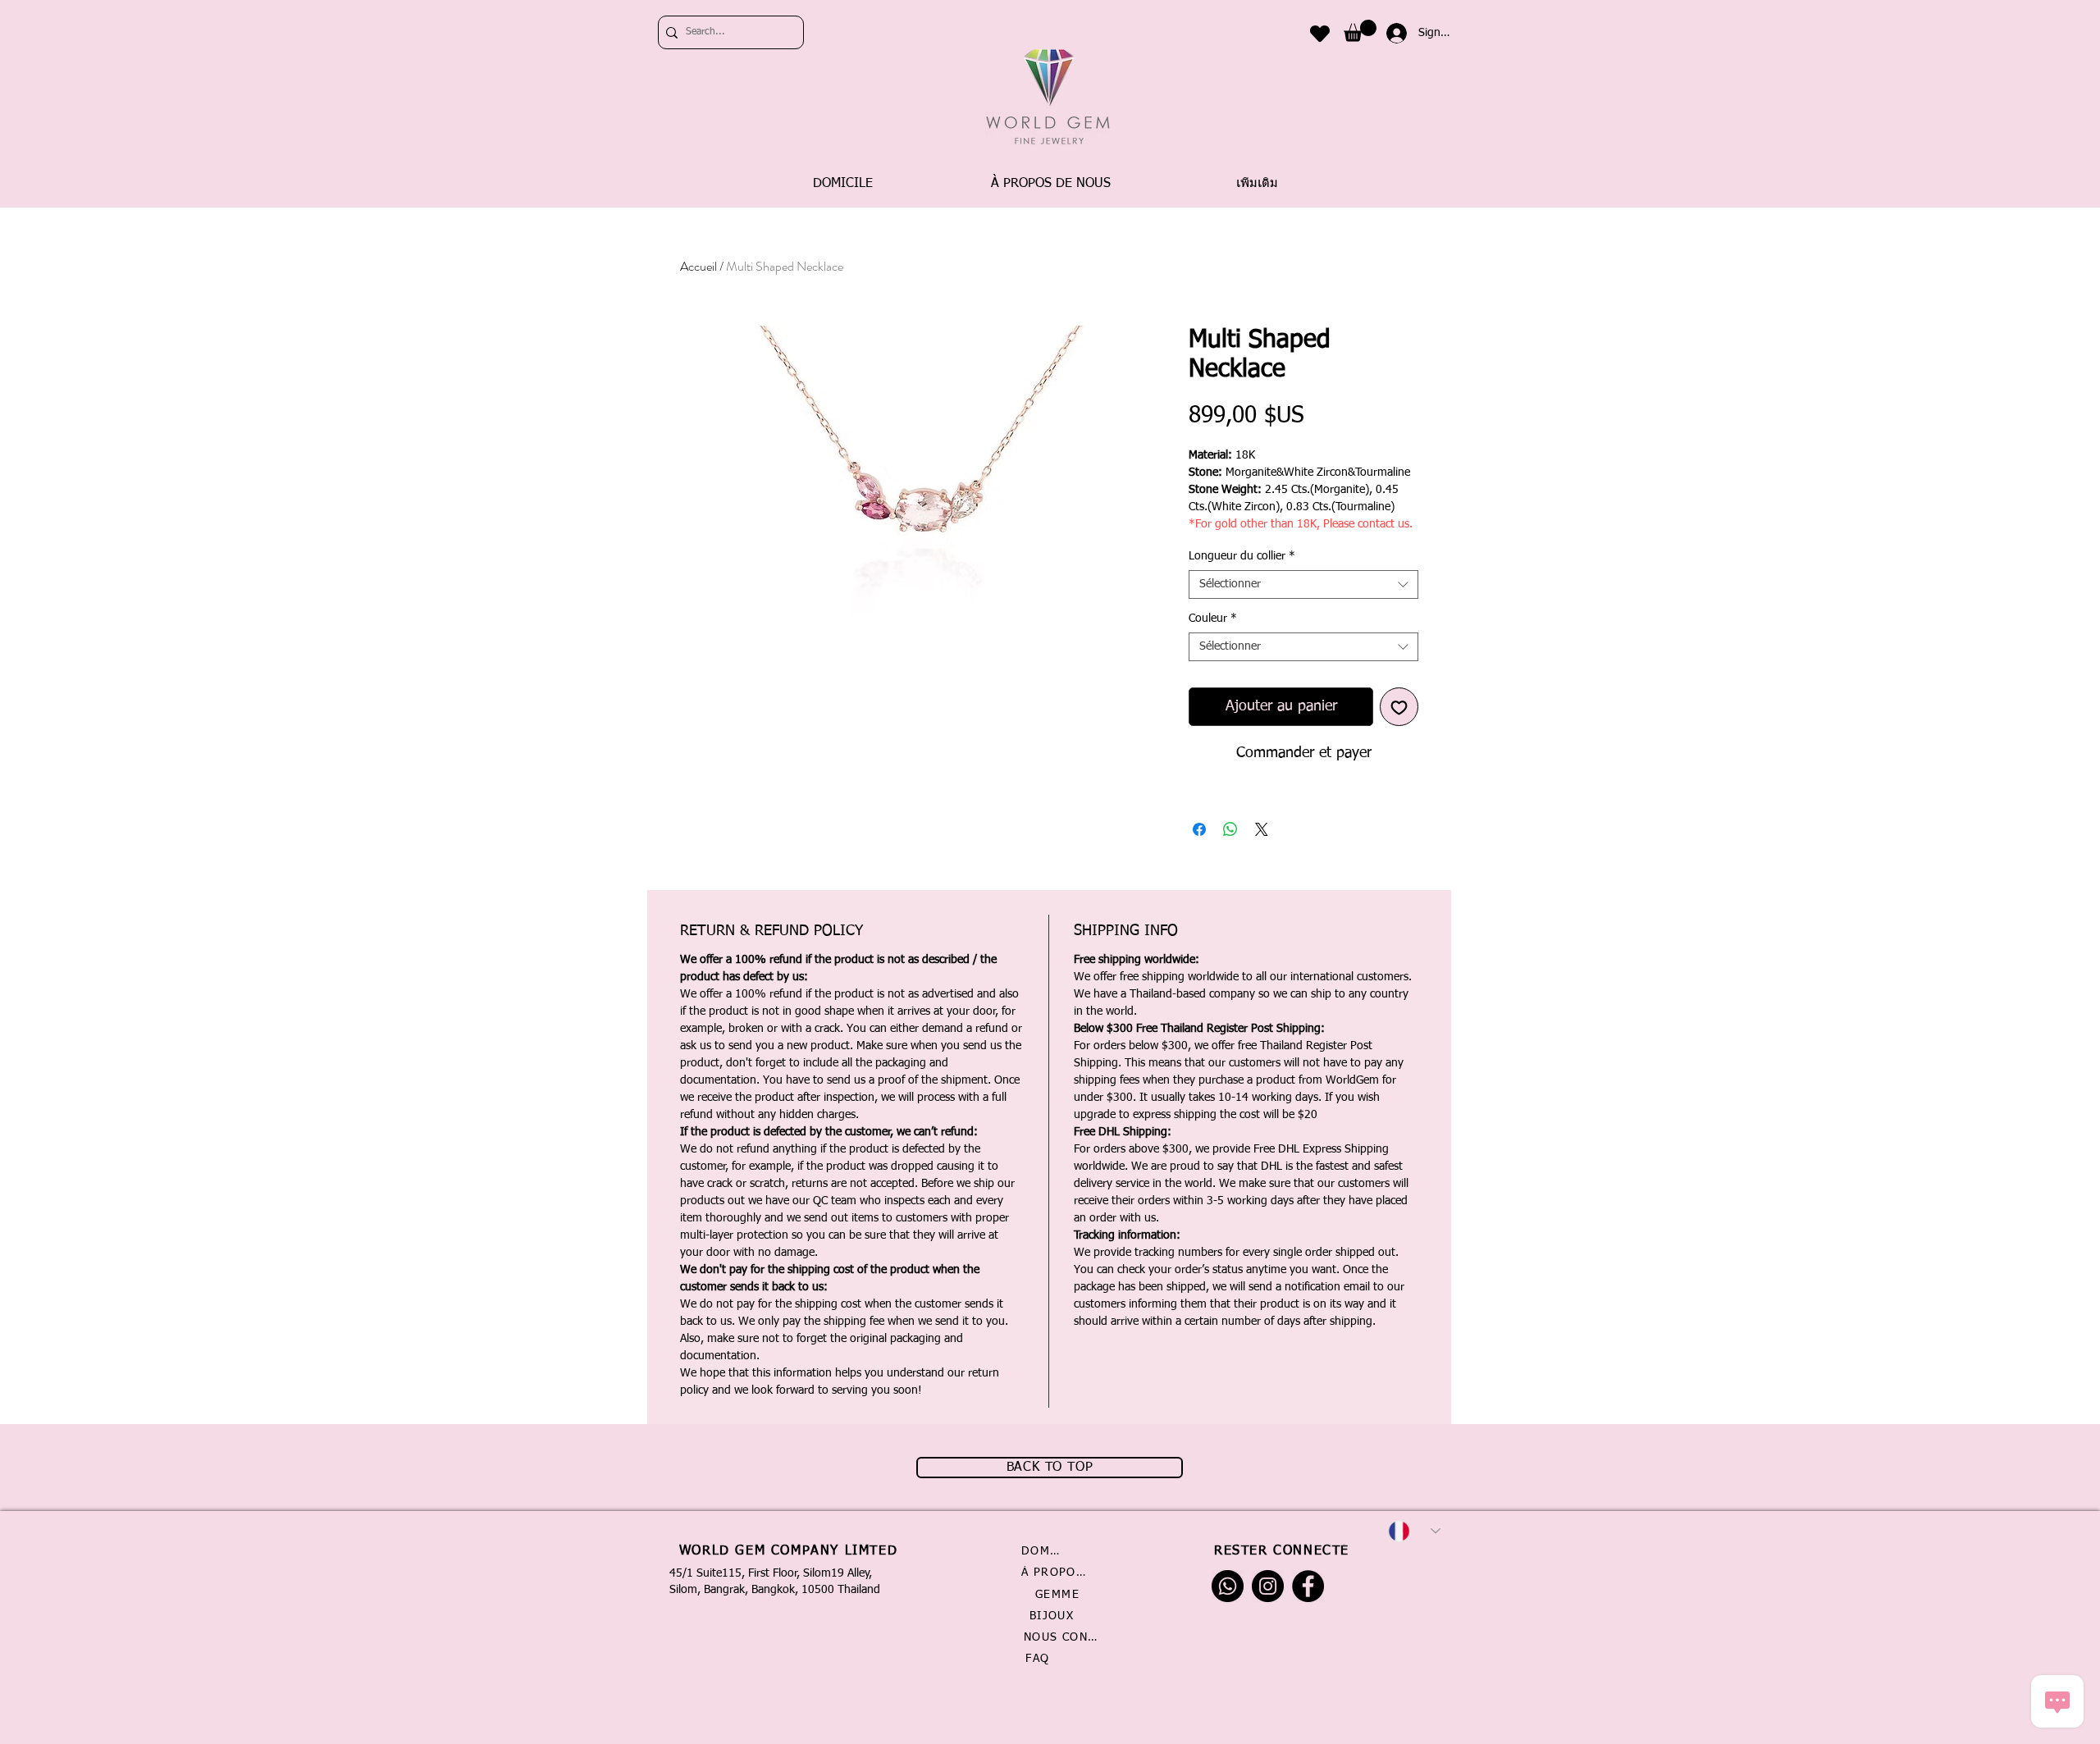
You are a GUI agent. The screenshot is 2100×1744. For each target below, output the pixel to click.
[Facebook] (1308, 1586)
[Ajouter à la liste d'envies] (1399, 707)
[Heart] (1320, 33)
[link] (1360, 31)
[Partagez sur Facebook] (1199, 829)
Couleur (1213, 619)
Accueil (698, 266)
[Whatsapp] (1228, 1586)
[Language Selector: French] (1414, 1531)
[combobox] (1303, 584)
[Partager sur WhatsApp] (1230, 829)
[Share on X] (1262, 829)
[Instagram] (1268, 1586)
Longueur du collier (1242, 556)
